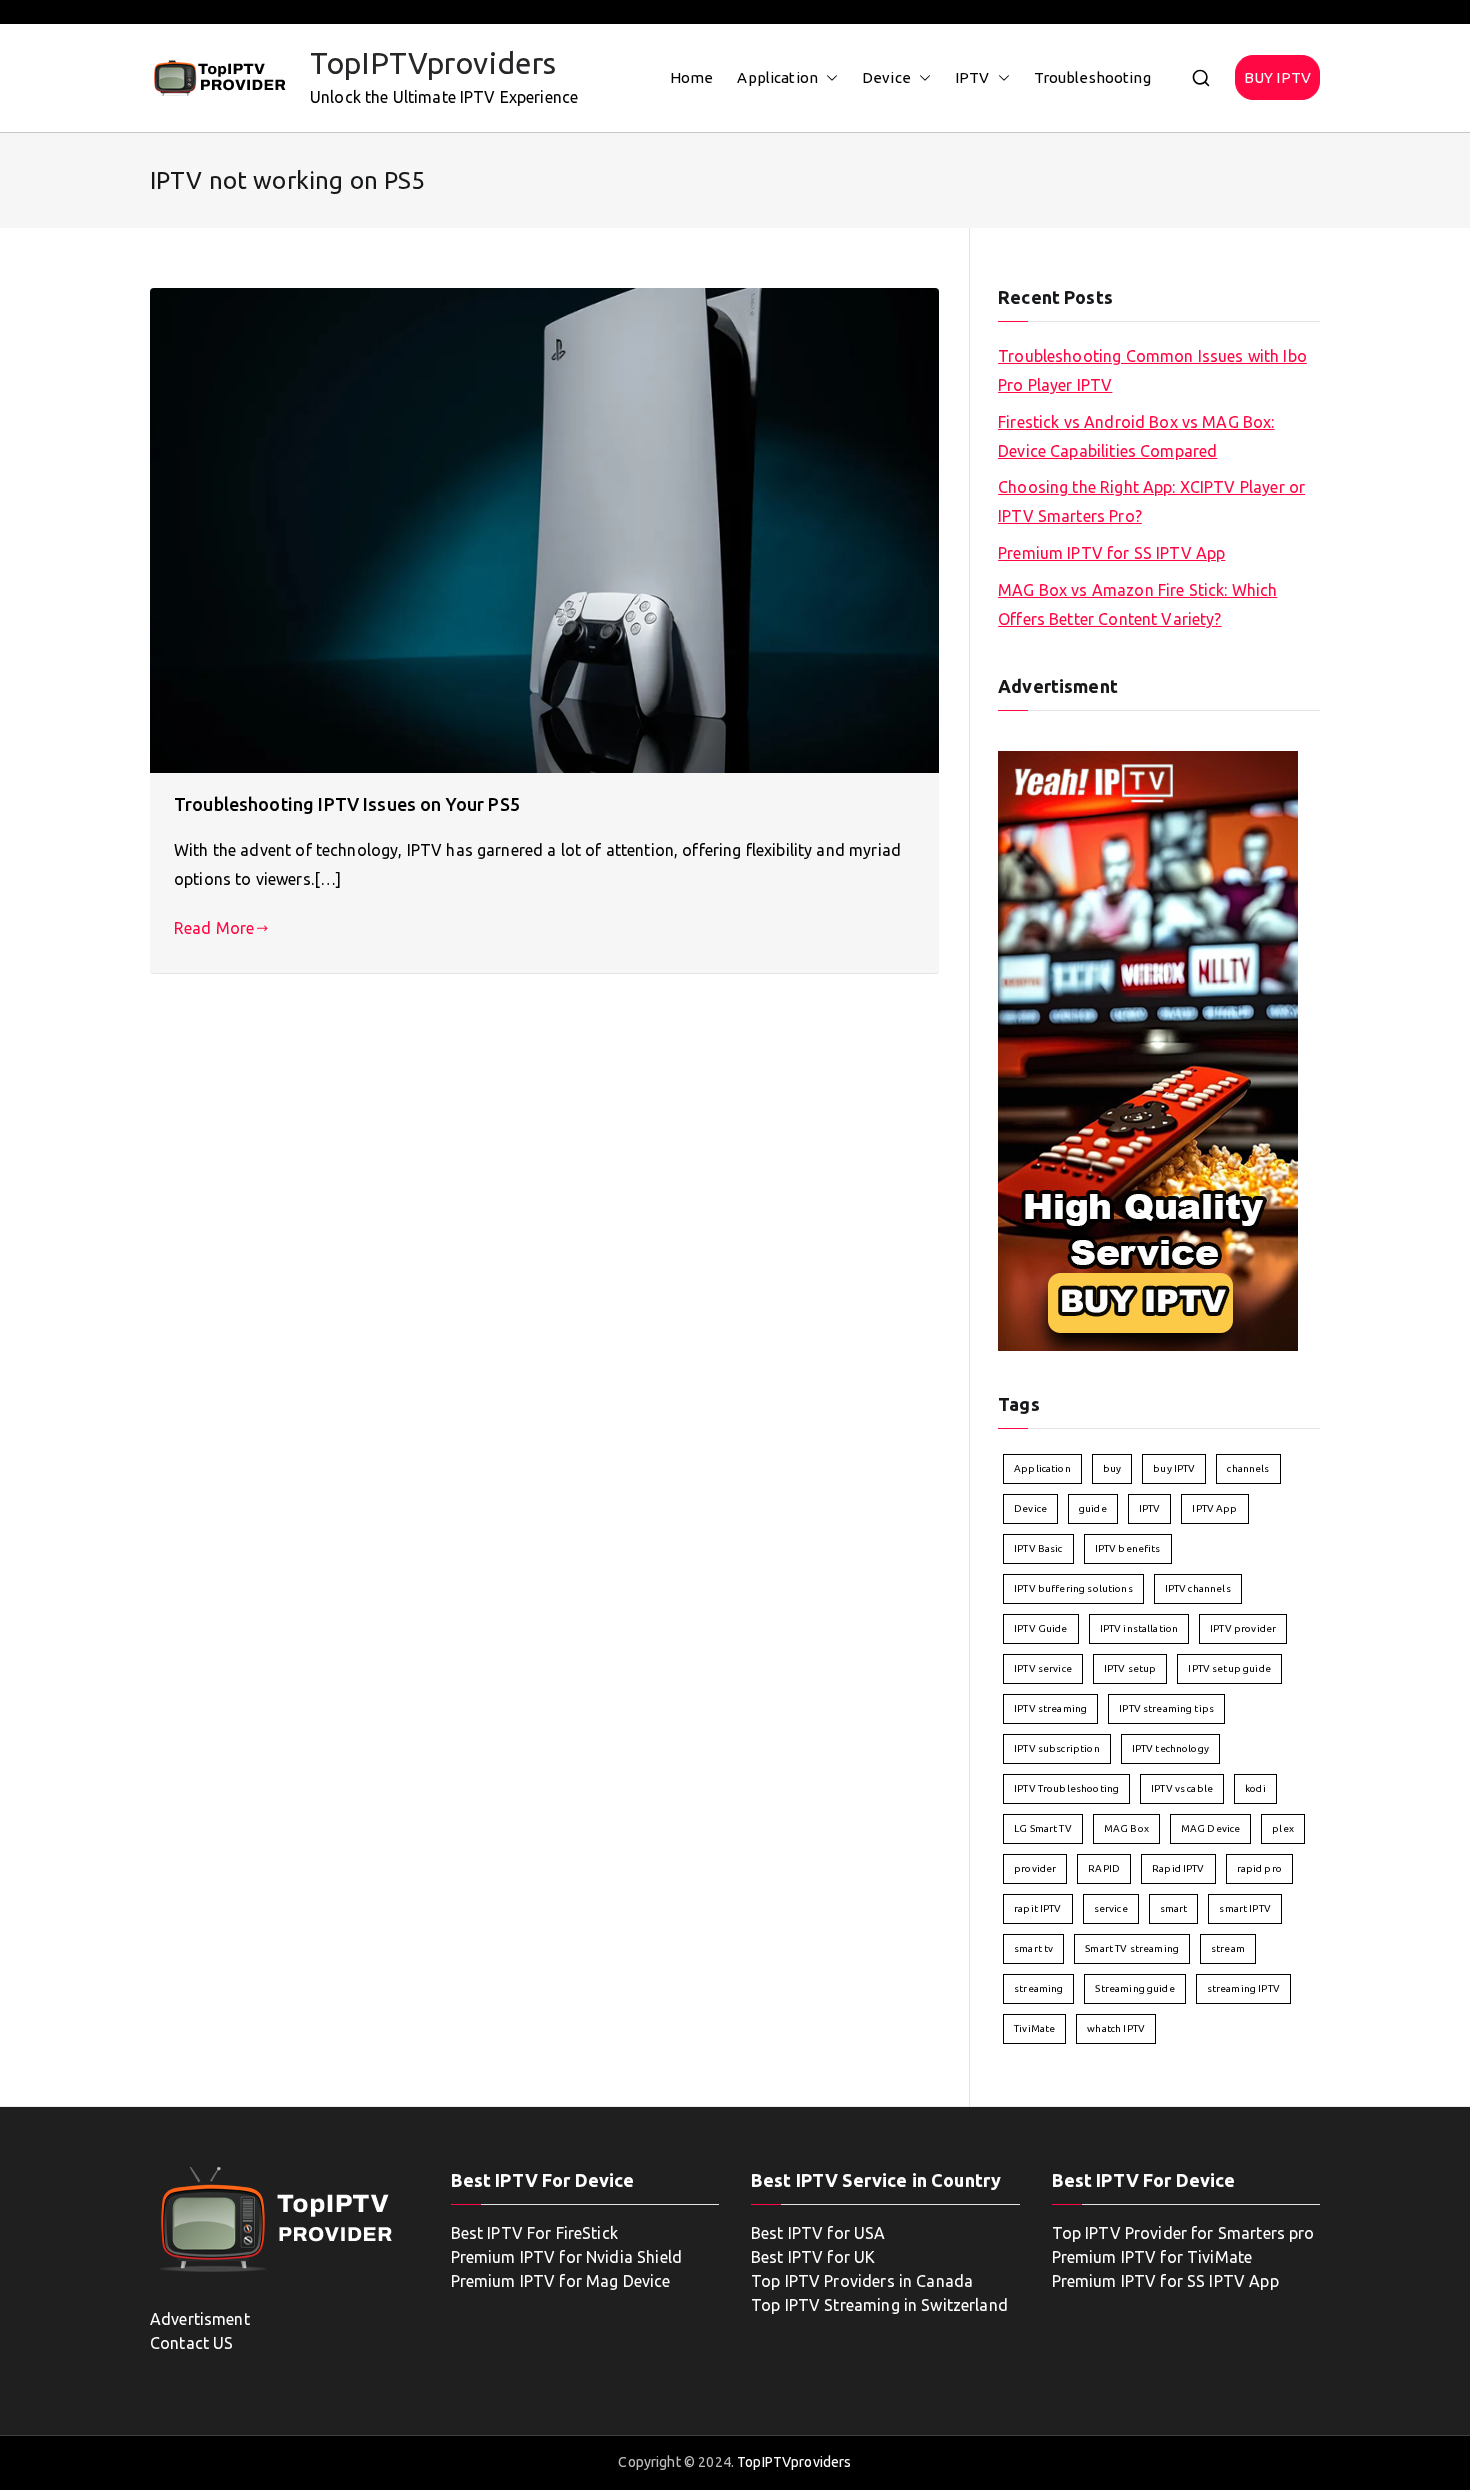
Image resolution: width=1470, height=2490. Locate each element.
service (1111, 1908)
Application (777, 77)
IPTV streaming (1050, 1708)
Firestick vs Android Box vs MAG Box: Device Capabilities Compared (1136, 436)
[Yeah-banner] (1148, 1050)
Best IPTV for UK (813, 2257)
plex (1283, 1828)
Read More (214, 928)
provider (1035, 1868)
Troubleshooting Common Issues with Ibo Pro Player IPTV (1152, 370)
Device (886, 77)
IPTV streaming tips (1166, 1708)
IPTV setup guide (1229, 1668)
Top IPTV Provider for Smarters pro (1183, 2233)
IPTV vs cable (1182, 1788)
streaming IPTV (1243, 1988)
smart (1174, 1908)
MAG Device (1211, 1828)
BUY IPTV (1277, 77)
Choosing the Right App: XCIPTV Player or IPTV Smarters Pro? (1151, 501)
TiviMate (1034, 2028)
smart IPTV (1245, 1908)
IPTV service (1043, 1668)
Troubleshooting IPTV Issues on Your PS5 (347, 804)
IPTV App (1214, 1508)
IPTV (972, 77)
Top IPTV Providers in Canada (862, 2281)
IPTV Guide (1041, 1628)
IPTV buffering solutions (1073, 1588)
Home (692, 77)
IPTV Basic (1038, 1548)
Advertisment (200, 2319)
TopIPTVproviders (433, 63)
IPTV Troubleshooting (1066, 1788)
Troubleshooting (1092, 77)
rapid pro (1259, 1868)
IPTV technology (1170, 1748)
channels (1248, 1468)
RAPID (1104, 1868)
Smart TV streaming (1132, 1948)
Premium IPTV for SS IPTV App (1111, 553)
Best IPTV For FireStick (534, 2233)
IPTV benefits (1128, 1548)
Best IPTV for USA (818, 2233)
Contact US (192, 2343)
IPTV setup (1130, 1668)
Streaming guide (1134, 1988)
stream (1228, 1948)
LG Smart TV (1043, 1828)
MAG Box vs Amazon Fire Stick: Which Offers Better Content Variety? (1137, 604)
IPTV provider (1243, 1628)
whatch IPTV (1116, 2028)
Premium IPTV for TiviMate (1152, 2257)
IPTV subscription (1057, 1748)
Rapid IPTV (1178, 1868)
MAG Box (1126, 1828)
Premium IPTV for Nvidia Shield (567, 2257)
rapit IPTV (1038, 1908)
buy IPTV (1174, 1468)
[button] (828, 77)
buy (1112, 1468)
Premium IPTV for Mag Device (561, 2281)
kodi (1255, 1788)
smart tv (1033, 1948)
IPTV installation (1139, 1628)
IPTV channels (1198, 1588)
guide (1093, 1508)
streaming (1038, 1988)
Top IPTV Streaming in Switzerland (879, 2305)
